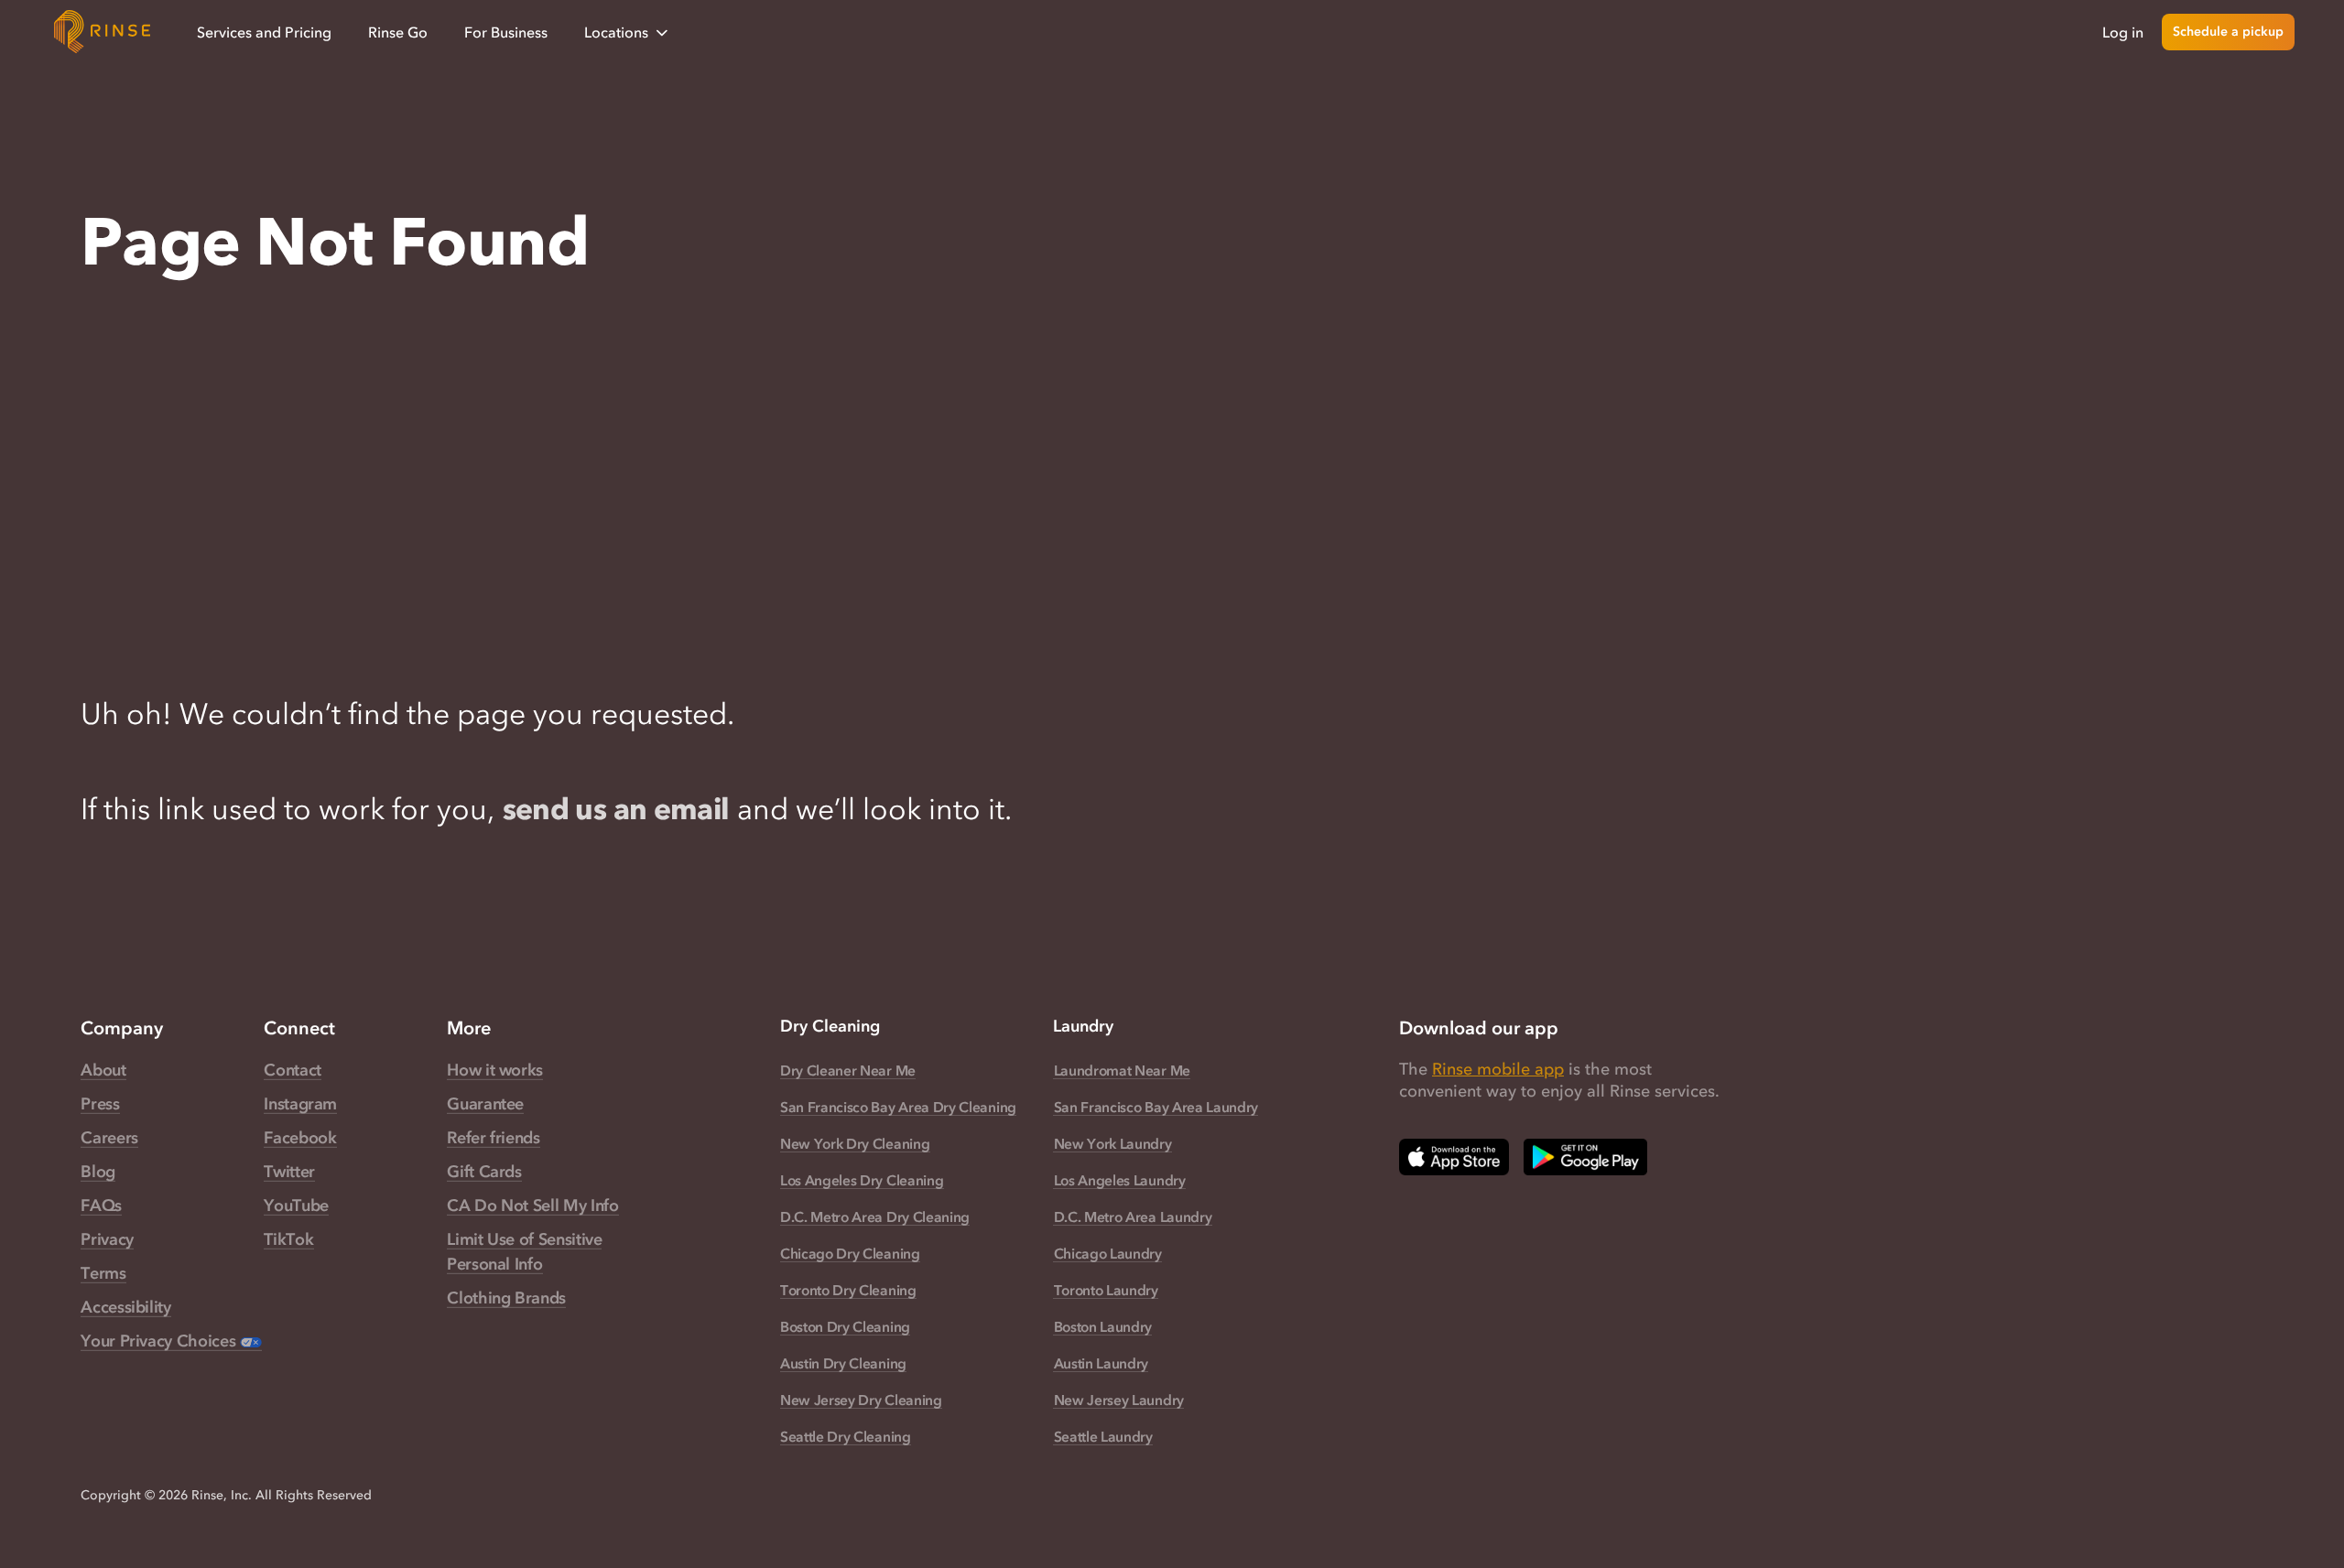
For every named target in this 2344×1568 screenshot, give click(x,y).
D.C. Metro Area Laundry (1133, 1217)
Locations (616, 32)
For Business (506, 32)
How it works (495, 1070)
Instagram (300, 1104)
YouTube (296, 1206)
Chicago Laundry (1108, 1253)
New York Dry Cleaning (855, 1143)
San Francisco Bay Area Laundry (1156, 1107)
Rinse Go (398, 32)
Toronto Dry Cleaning (848, 1290)
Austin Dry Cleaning (843, 1363)
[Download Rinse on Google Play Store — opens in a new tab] (1585, 1157)
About (103, 1070)
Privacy (107, 1239)
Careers (109, 1138)
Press (100, 1104)
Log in (2123, 32)
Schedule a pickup (2228, 32)
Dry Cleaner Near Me (848, 1070)
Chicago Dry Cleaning (850, 1253)
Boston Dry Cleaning (845, 1326)
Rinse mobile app (1498, 1069)
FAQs (101, 1206)
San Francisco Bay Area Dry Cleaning (898, 1107)
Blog (98, 1172)
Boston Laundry (1103, 1326)
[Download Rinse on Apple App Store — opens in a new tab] (1454, 1157)
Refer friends (493, 1138)
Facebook (300, 1138)
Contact (292, 1070)
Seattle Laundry (1103, 1436)
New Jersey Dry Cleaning (861, 1400)
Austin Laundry (1101, 1363)
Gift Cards (484, 1172)
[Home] (103, 32)
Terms (103, 1273)
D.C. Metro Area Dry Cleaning (875, 1217)
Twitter (289, 1172)
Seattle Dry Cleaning (846, 1436)
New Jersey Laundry (1119, 1400)
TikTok (288, 1239)
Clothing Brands (506, 1298)
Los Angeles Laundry (1120, 1180)
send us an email (616, 809)
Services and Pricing (264, 32)
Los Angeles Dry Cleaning (862, 1180)
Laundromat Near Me (1122, 1070)
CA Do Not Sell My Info (532, 1206)
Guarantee (485, 1104)
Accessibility (125, 1307)
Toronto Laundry (1106, 1290)
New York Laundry (1113, 1143)
